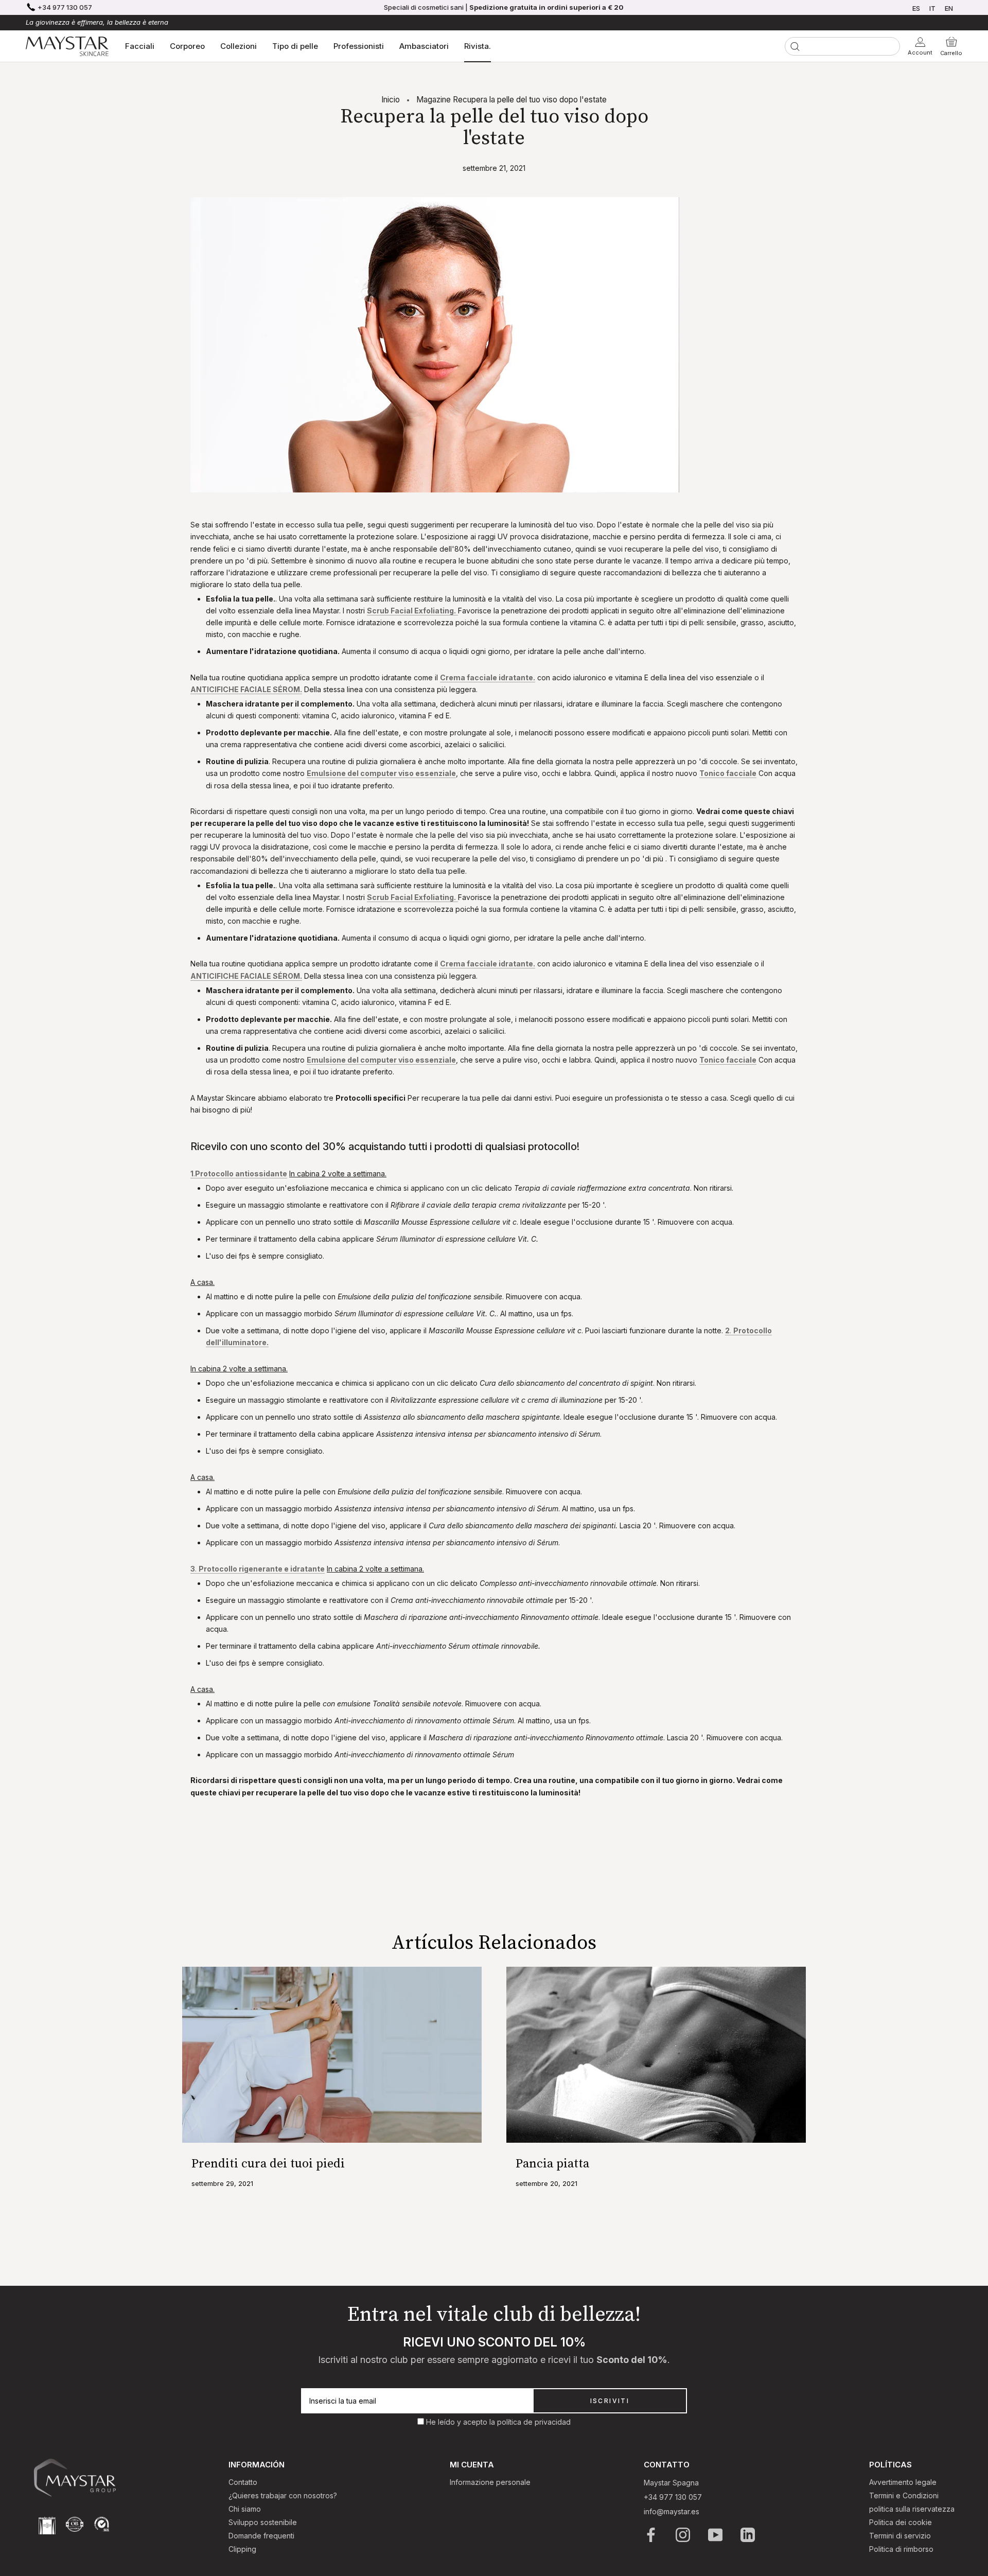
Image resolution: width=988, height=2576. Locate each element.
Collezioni (239, 46)
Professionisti (359, 46)
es (916, 8)
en (949, 8)
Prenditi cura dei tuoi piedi (268, 2164)
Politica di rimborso (901, 2549)
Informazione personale (490, 2482)
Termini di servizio (900, 2536)
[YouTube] (716, 2535)
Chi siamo (245, 2509)
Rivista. (478, 46)
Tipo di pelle (295, 46)
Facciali (140, 46)
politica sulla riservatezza (912, 2509)
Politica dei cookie (901, 2522)
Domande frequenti (261, 2536)
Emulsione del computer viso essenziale (381, 773)
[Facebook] (652, 2535)
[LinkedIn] (748, 2535)
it (932, 8)
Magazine (434, 100)
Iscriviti (610, 2401)
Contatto (243, 2482)
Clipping (242, 2549)
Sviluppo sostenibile (263, 2522)
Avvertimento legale (903, 2482)
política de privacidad (534, 2422)
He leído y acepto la (462, 2422)
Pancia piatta (552, 2164)
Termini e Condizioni (904, 2495)
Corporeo (187, 46)
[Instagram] (684, 2535)
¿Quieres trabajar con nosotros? (283, 2495)
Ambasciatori (424, 46)
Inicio (391, 100)
